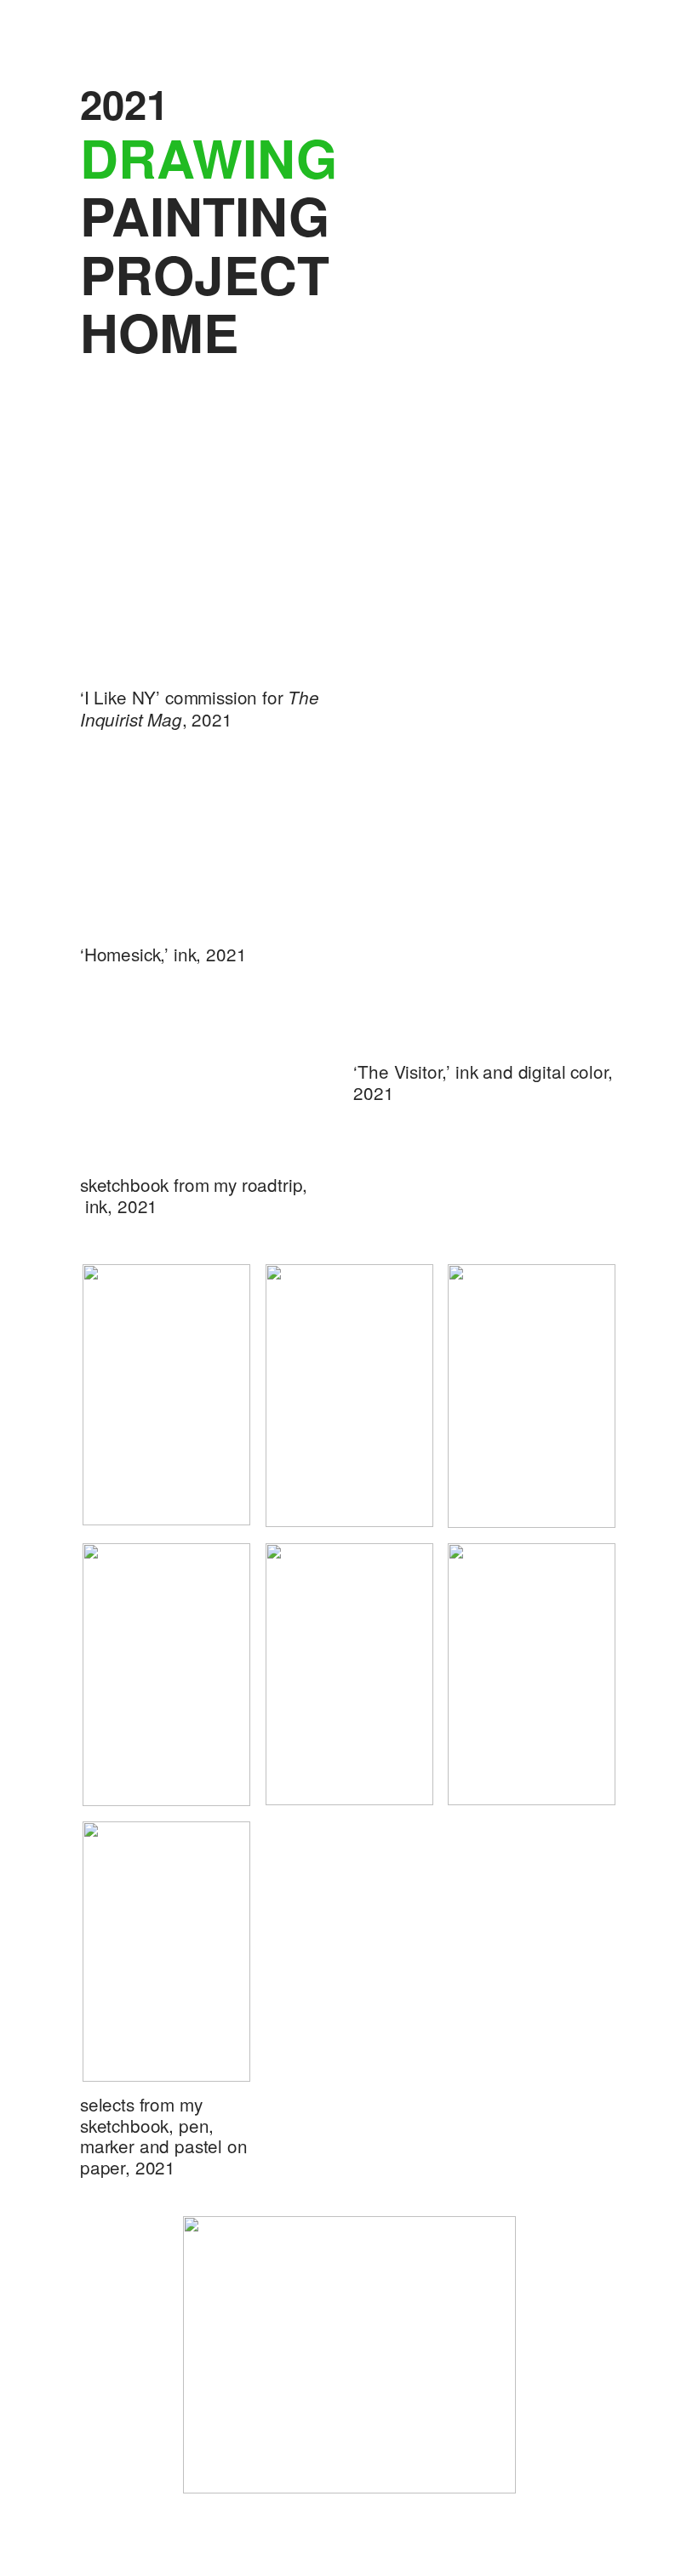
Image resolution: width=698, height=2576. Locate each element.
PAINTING (205, 215)
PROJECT (205, 274)
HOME (159, 331)
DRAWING (209, 157)
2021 (124, 104)
